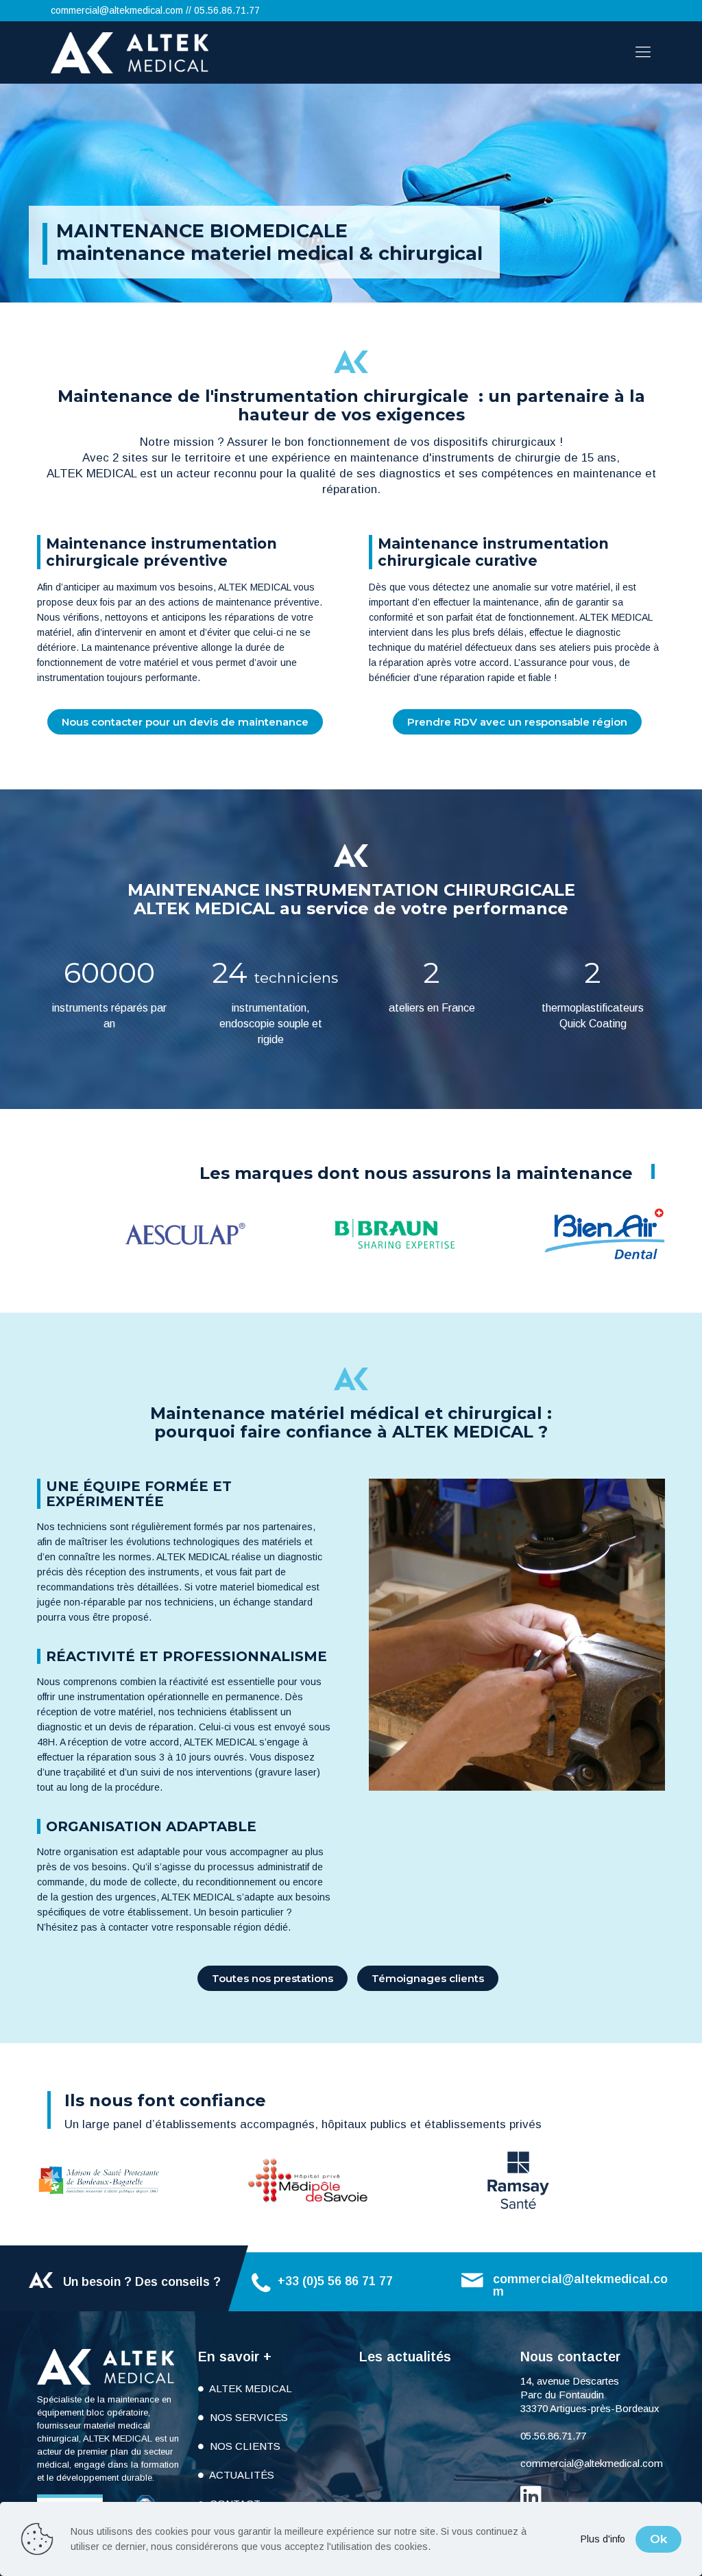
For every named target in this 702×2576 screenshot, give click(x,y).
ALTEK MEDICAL (250, 2388)
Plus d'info (603, 2539)
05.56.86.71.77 (227, 10)
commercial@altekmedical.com (117, 10)
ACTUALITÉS (241, 2475)
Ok (658, 2539)
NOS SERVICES (247, 2417)
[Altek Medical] (130, 52)
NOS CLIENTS (244, 2446)
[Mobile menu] (643, 52)
